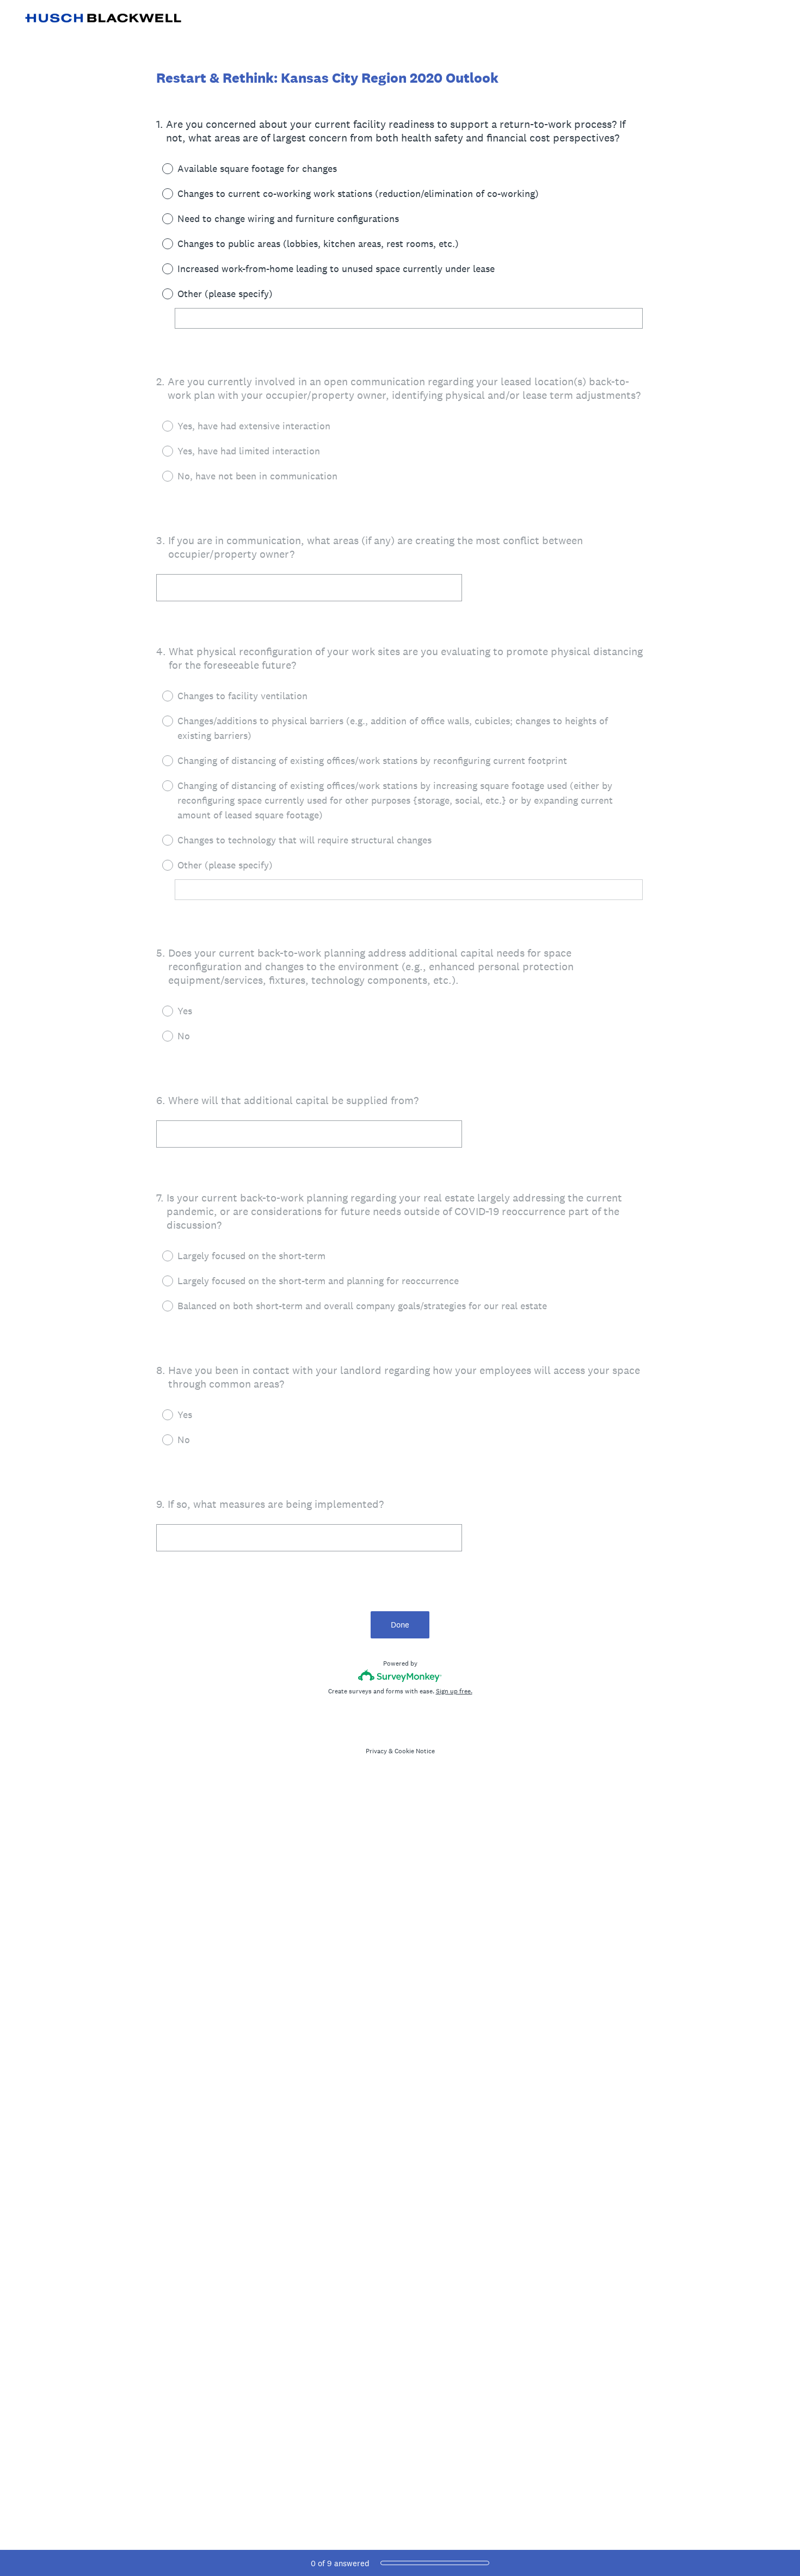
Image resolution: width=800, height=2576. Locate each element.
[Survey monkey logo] (400, 1676)
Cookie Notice (415, 1751)
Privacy (376, 1751)
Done (400, 1625)
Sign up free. (454, 1691)
